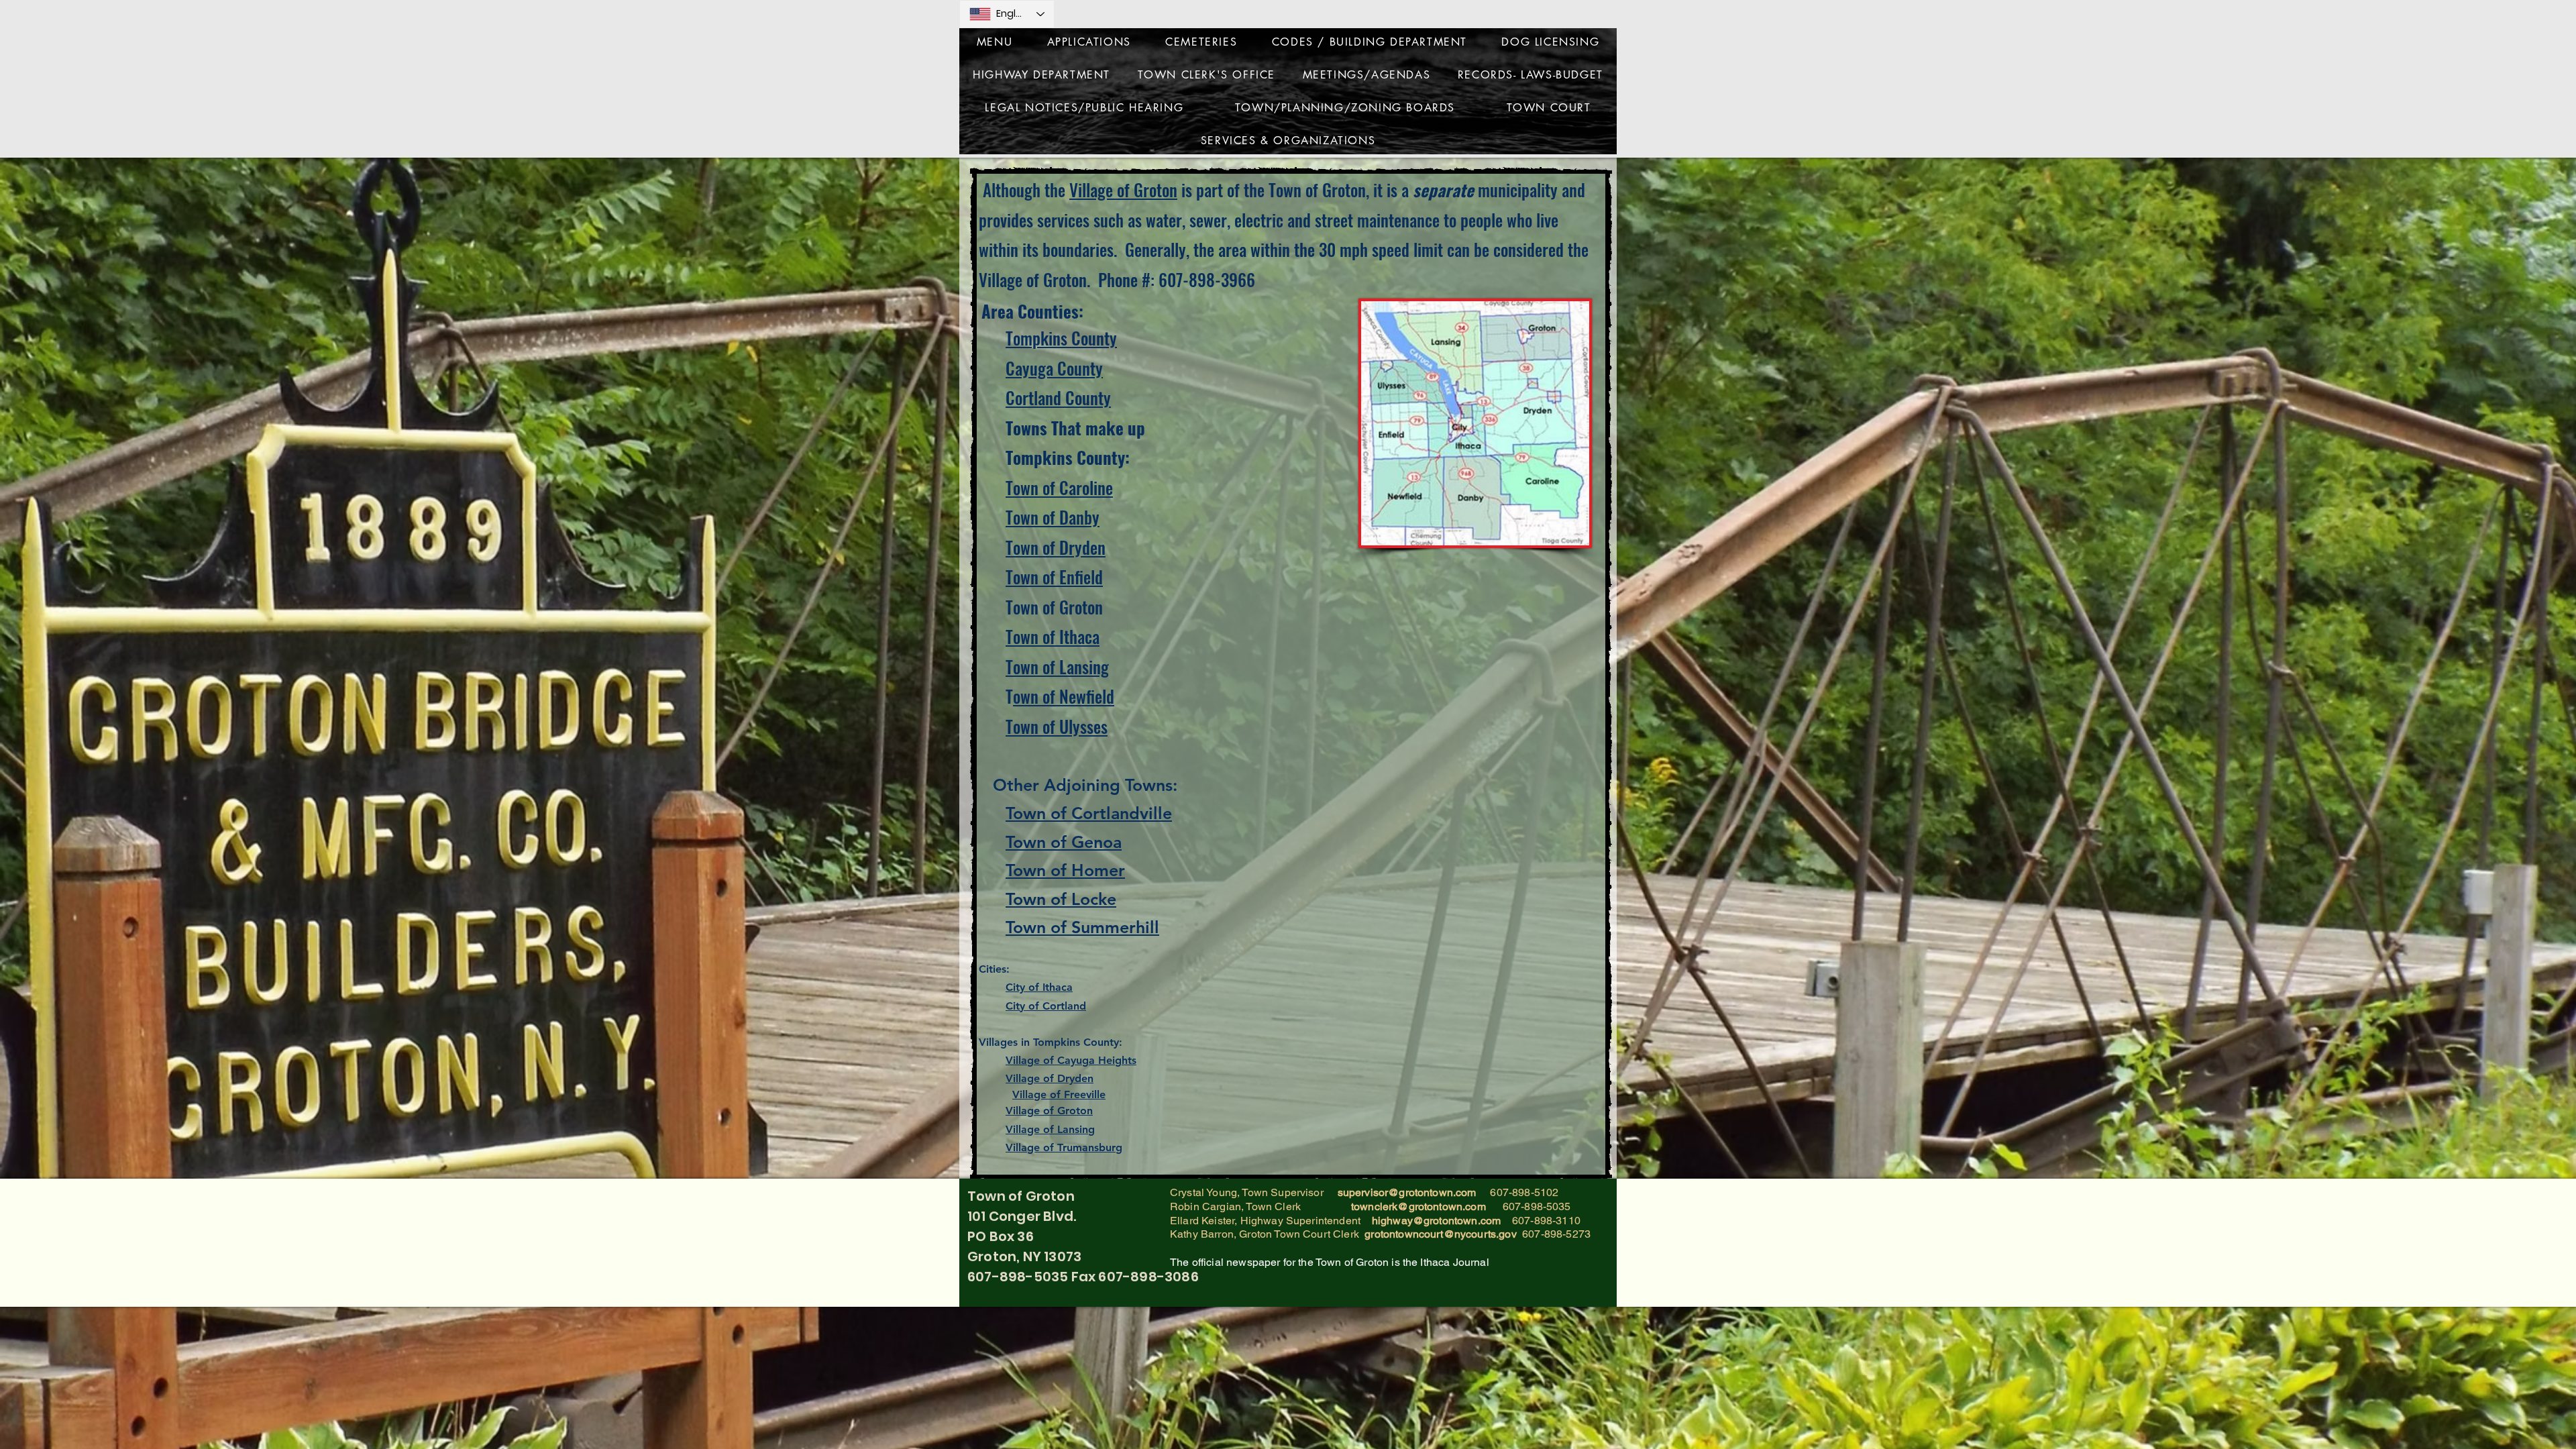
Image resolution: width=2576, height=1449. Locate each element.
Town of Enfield (1054, 577)
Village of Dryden (1050, 1078)
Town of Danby (1053, 517)
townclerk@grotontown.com (1418, 1206)
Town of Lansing (1057, 666)
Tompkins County (1061, 338)
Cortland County (1058, 397)
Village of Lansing (1050, 1129)
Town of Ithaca (1053, 636)
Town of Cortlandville (1089, 813)
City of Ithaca (1039, 987)
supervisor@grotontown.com (1407, 1192)
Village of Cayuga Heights (1071, 1060)
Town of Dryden (1056, 547)
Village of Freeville (1059, 1094)
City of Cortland (1046, 1006)
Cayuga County (1054, 368)
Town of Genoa (1064, 842)
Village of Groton (1123, 190)
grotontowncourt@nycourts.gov (1440, 1234)
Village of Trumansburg (1064, 1147)
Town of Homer (1065, 870)
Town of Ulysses (1057, 726)
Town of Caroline (1059, 487)
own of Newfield (1064, 696)
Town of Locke (1061, 899)
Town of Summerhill (1082, 927)
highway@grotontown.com (1437, 1221)
